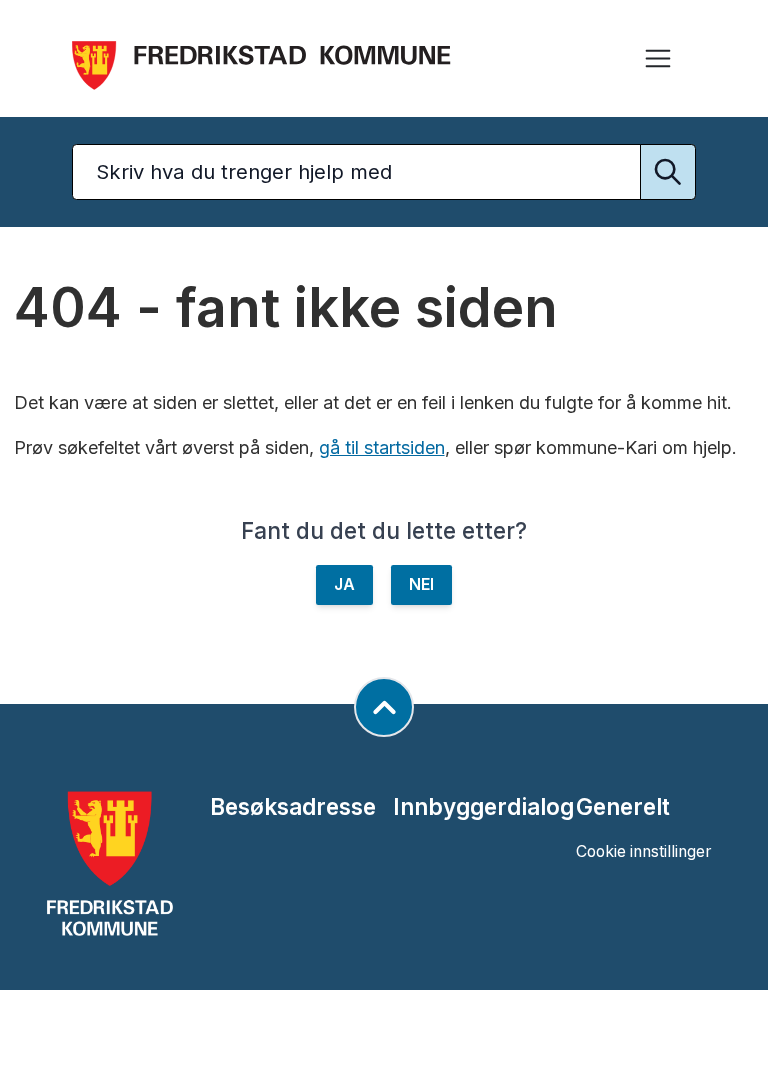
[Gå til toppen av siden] (384, 707)
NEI (421, 584)
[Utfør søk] (668, 172)
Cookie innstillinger (643, 851)
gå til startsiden (382, 447)
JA (344, 584)
